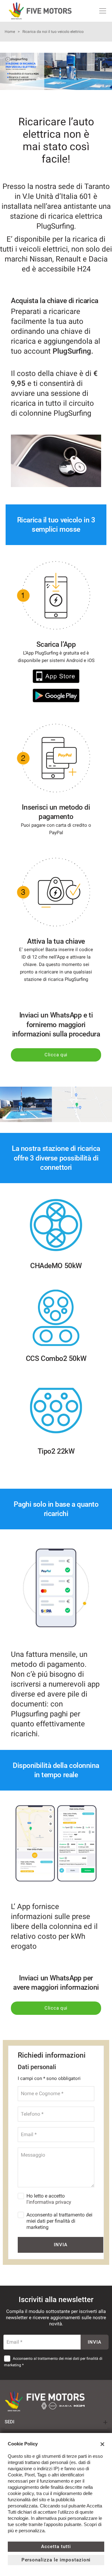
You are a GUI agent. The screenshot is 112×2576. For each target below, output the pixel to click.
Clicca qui (56, 1055)
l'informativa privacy (49, 2202)
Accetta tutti (56, 2547)
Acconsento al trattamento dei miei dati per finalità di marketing (59, 2221)
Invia (61, 2245)
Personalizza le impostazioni (56, 2560)
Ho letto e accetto (49, 2199)
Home (10, 32)
